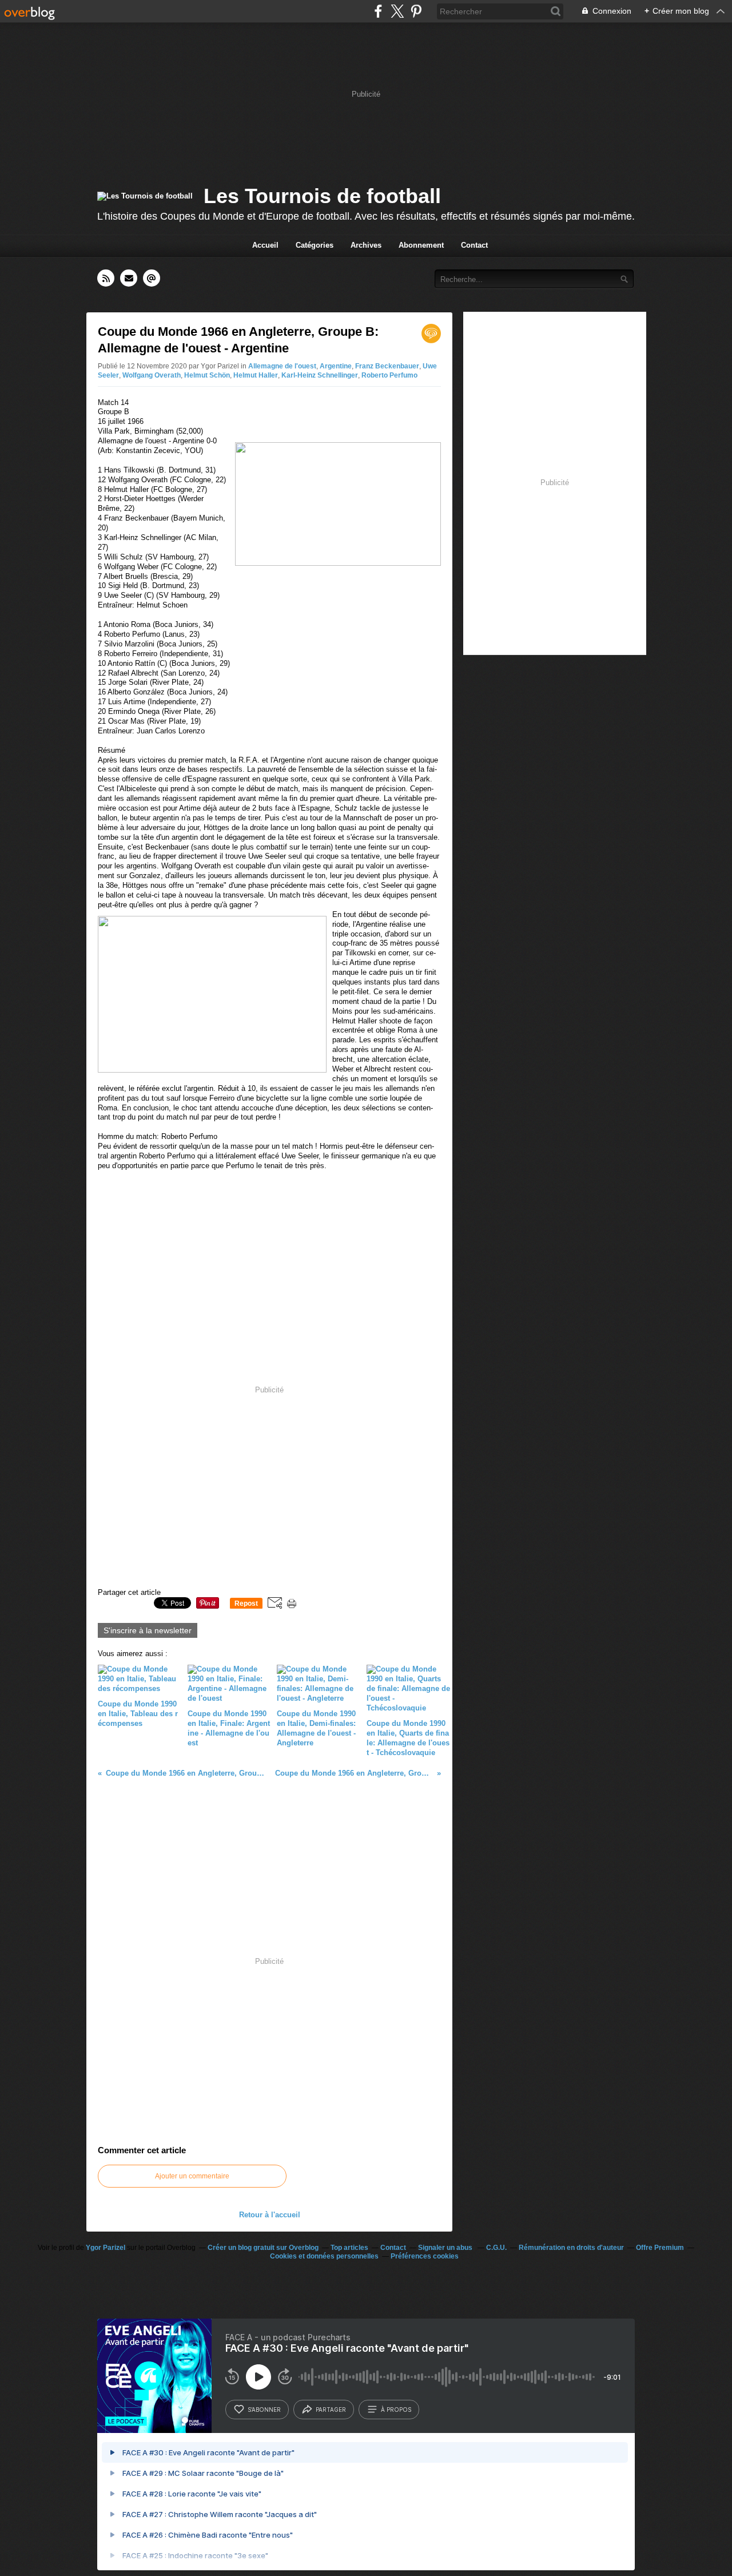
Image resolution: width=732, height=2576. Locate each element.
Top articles (349, 2248)
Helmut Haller (256, 375)
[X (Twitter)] (397, 11)
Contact (474, 245)
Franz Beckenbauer (387, 366)
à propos (396, 2410)
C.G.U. (496, 2248)
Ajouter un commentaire (192, 2176)
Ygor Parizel (106, 2248)
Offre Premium (660, 2248)
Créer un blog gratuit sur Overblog (263, 2248)
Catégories (315, 245)
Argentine (336, 366)
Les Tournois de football (322, 196)
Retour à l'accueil (270, 2215)
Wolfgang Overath (152, 375)
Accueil (265, 245)
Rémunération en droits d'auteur (571, 2248)
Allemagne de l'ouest (282, 366)
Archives (366, 245)
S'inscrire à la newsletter (148, 1630)
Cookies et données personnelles (324, 2256)
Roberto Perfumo (389, 375)
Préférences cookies (425, 2256)
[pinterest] (416, 11)
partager (331, 2410)
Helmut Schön (207, 375)
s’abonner (264, 2410)
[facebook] (378, 11)
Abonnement (421, 245)
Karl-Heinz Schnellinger (320, 375)
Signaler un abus (446, 2248)
